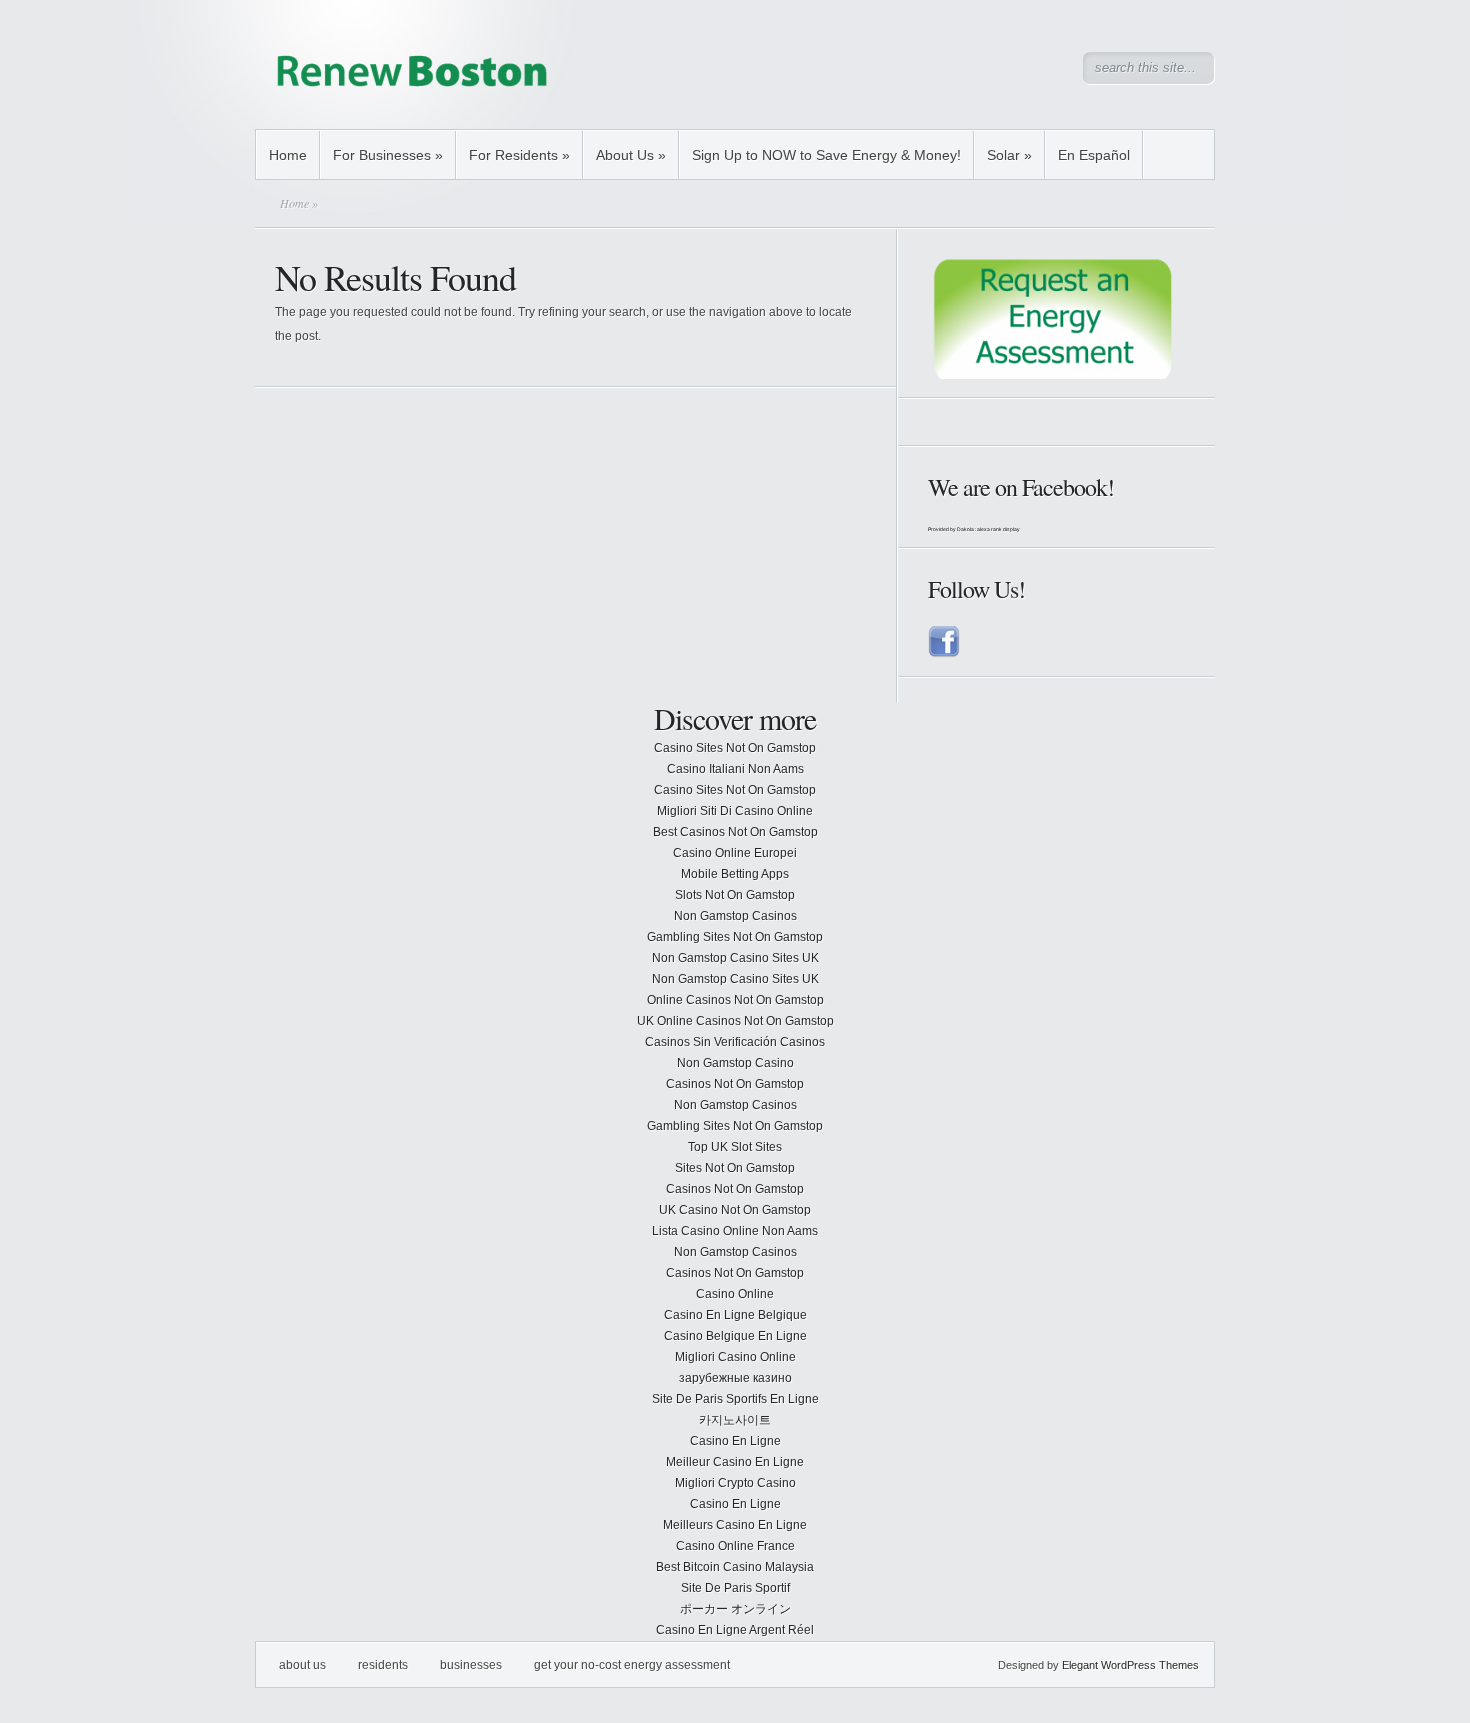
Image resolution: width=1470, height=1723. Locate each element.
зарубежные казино (735, 1378)
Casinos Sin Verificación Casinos (735, 1042)
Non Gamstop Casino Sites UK (735, 958)
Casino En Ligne (735, 1441)
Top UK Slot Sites (735, 1147)
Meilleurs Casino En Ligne (735, 1525)
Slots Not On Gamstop (735, 895)
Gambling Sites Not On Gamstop (735, 937)
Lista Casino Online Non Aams (735, 1231)
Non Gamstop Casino (735, 1063)
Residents (383, 1665)
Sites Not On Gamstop (735, 1168)
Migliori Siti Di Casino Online (735, 811)
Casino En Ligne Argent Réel (735, 1630)
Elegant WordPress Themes (1130, 1665)
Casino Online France (735, 1546)
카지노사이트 (735, 1420)
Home (288, 155)
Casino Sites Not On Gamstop (735, 748)
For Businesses (388, 155)
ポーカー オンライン (735, 1609)
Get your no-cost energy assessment (632, 1665)
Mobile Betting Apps (735, 874)
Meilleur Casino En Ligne (735, 1462)
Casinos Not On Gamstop (735, 1084)
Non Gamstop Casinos (735, 916)
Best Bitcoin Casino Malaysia (735, 1567)
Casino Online (735, 1294)
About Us (631, 155)
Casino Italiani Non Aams (735, 769)
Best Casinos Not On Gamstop (735, 832)
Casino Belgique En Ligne (735, 1336)
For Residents (519, 155)
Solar (1009, 155)
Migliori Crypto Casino (735, 1483)
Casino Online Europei (735, 853)
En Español (1094, 155)
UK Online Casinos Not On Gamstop (735, 1021)
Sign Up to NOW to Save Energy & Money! (826, 155)
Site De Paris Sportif (735, 1588)
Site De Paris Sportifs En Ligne (735, 1399)
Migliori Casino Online (735, 1357)
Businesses (471, 1665)
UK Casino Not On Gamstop (735, 1210)
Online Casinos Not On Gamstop (735, 1000)
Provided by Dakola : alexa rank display (974, 529)
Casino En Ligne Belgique (735, 1315)
